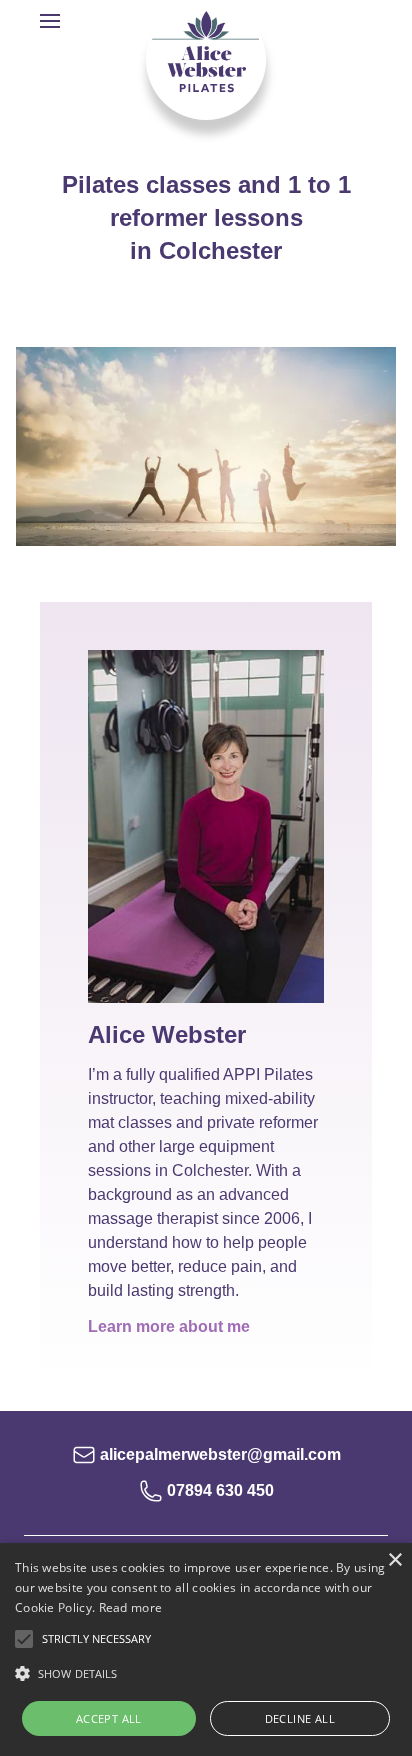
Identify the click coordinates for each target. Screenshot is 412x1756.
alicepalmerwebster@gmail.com (220, 1454)
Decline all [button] (300, 1718)
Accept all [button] (109, 1718)
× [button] (394, 1560)
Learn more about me (169, 1326)
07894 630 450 (220, 1490)
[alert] (206, 1649)
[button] (206, 1674)
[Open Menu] (50, 22)
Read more (131, 1607)
